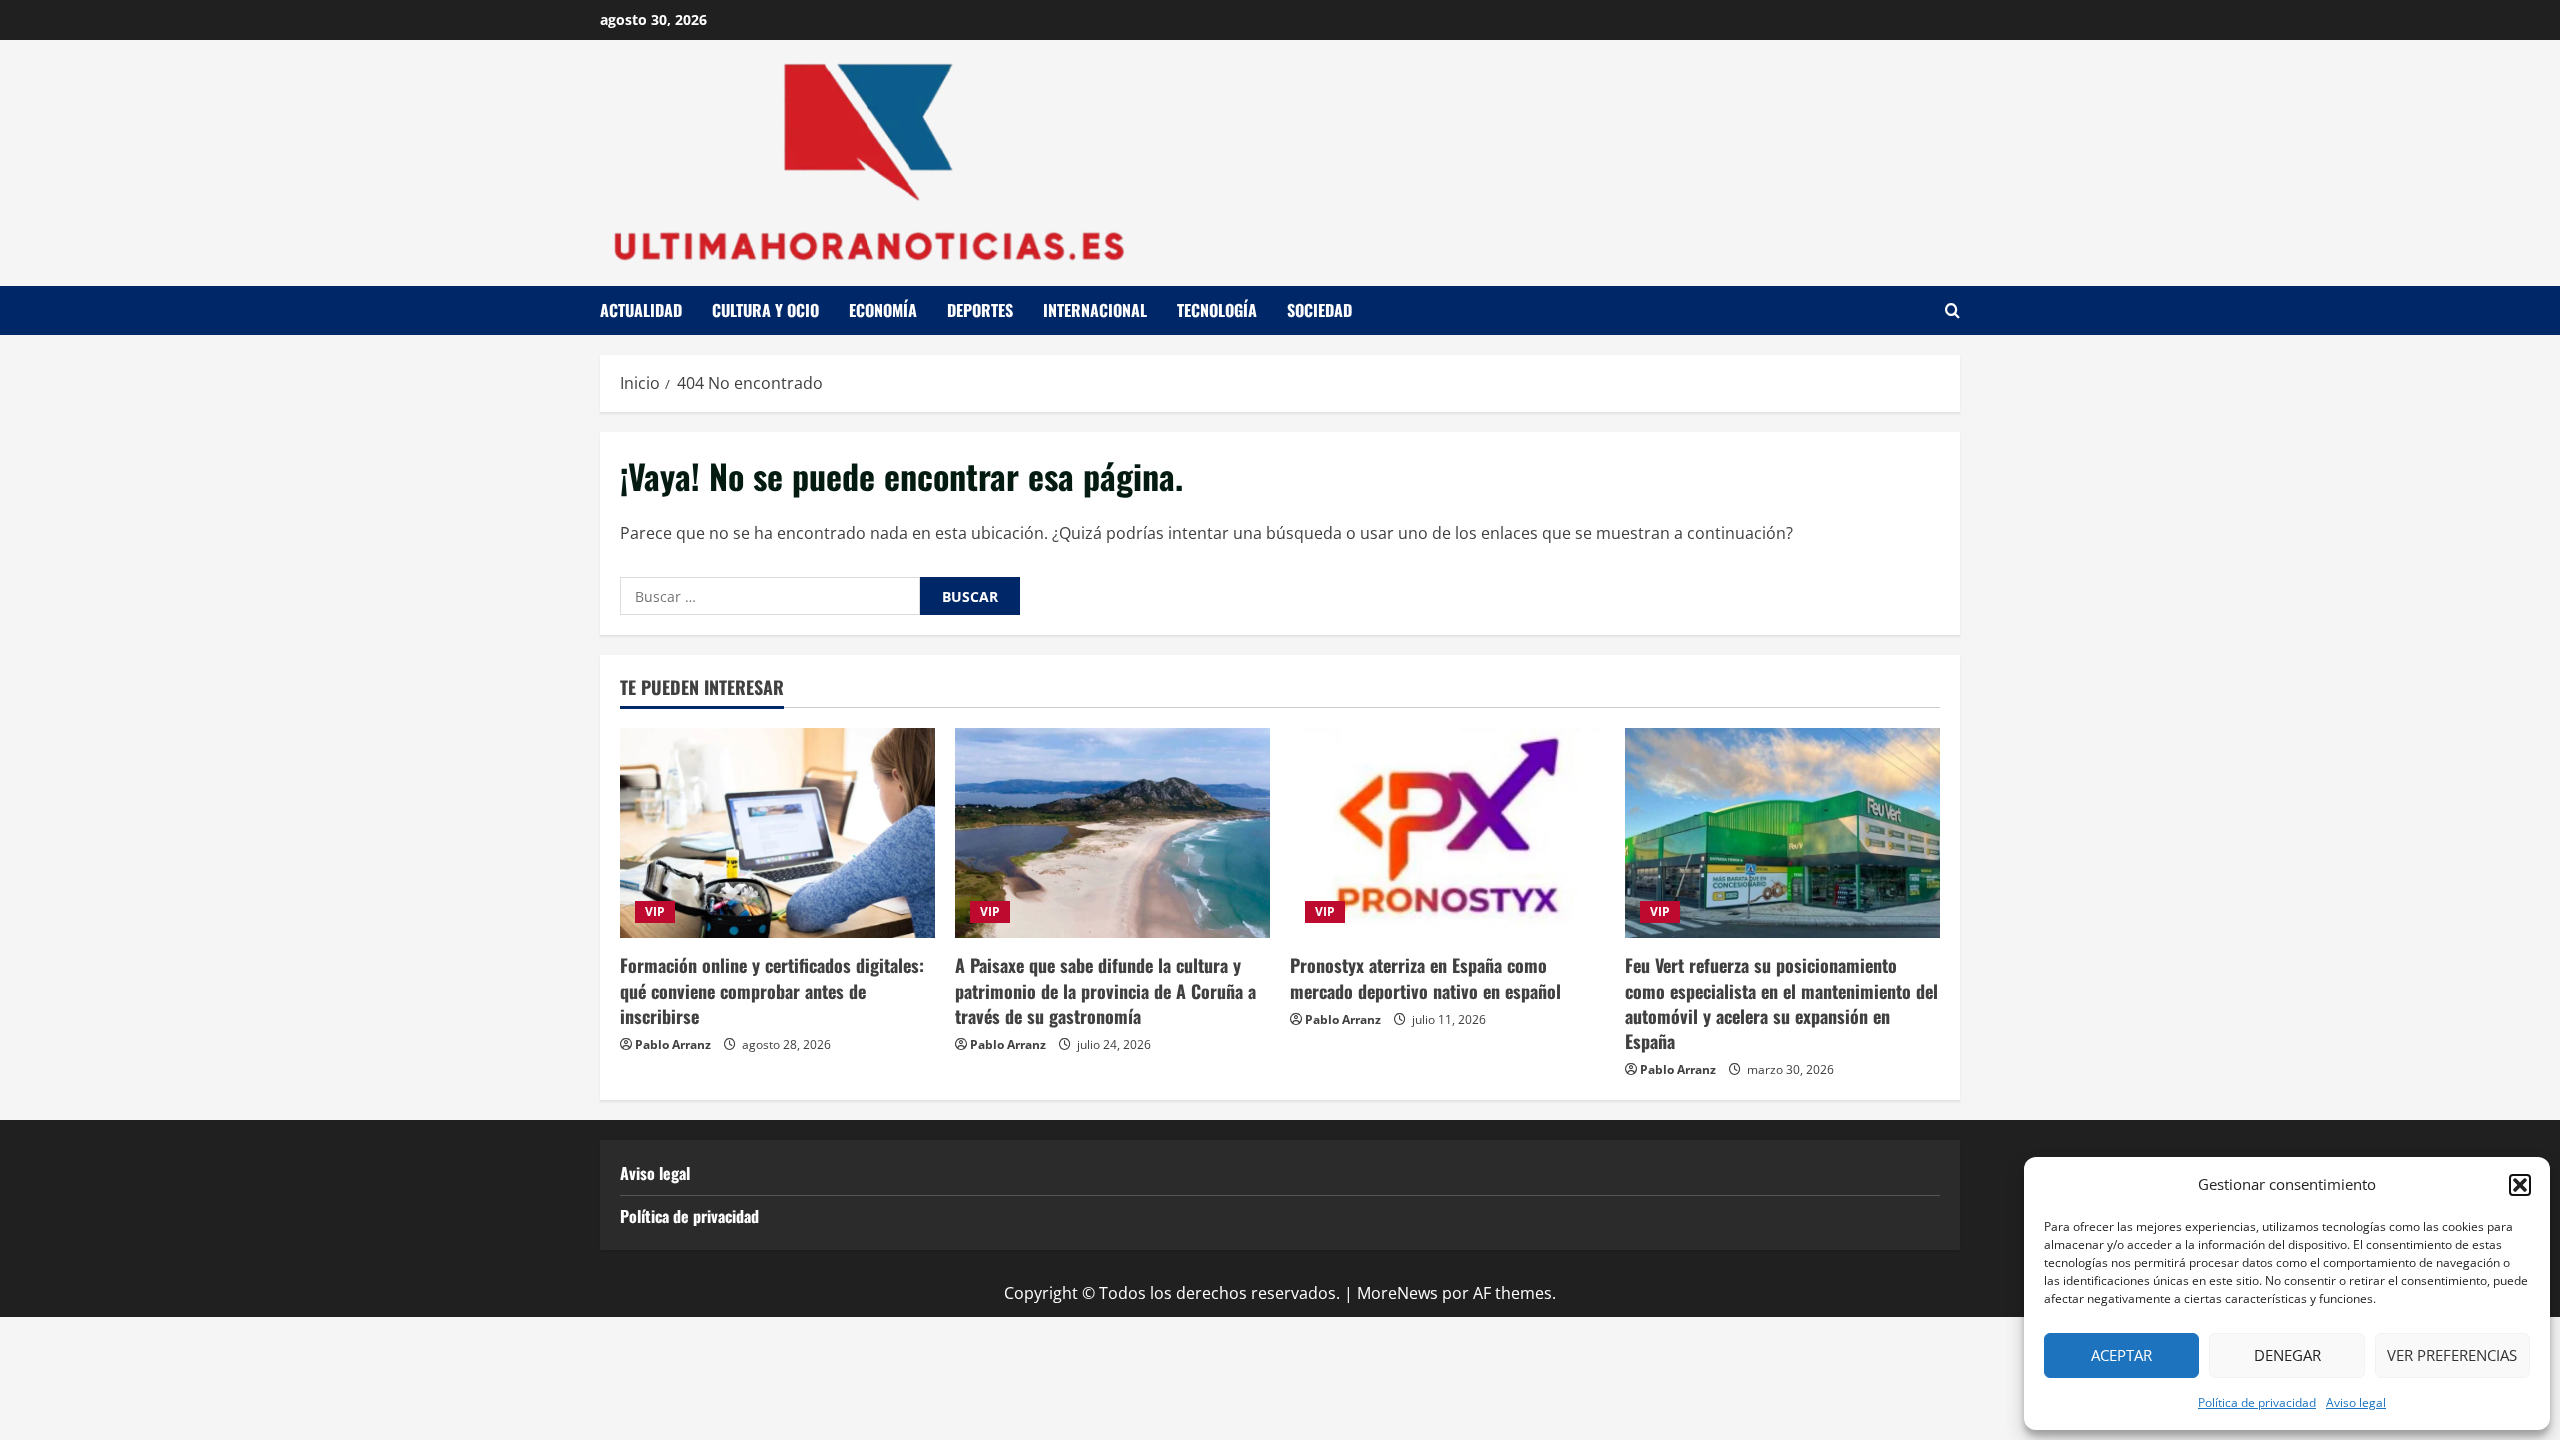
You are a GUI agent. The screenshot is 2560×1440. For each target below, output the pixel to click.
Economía (883, 310)
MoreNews (1397, 1293)
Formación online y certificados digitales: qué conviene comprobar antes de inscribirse (772, 990)
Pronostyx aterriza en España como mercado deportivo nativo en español (1425, 977)
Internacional (1095, 310)
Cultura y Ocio (765, 310)
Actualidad (641, 310)
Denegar (2287, 1355)
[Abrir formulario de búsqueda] (1952, 310)
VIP (655, 911)
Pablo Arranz (673, 1044)
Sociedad (1319, 310)
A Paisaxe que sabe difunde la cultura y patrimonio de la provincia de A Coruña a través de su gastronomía (1105, 990)
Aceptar (2121, 1355)
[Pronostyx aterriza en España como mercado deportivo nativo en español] (1447, 833)
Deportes (980, 310)
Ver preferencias (2452, 1355)
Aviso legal (2356, 1402)
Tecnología (1217, 310)
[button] (2520, 1185)
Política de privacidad (2257, 1402)
